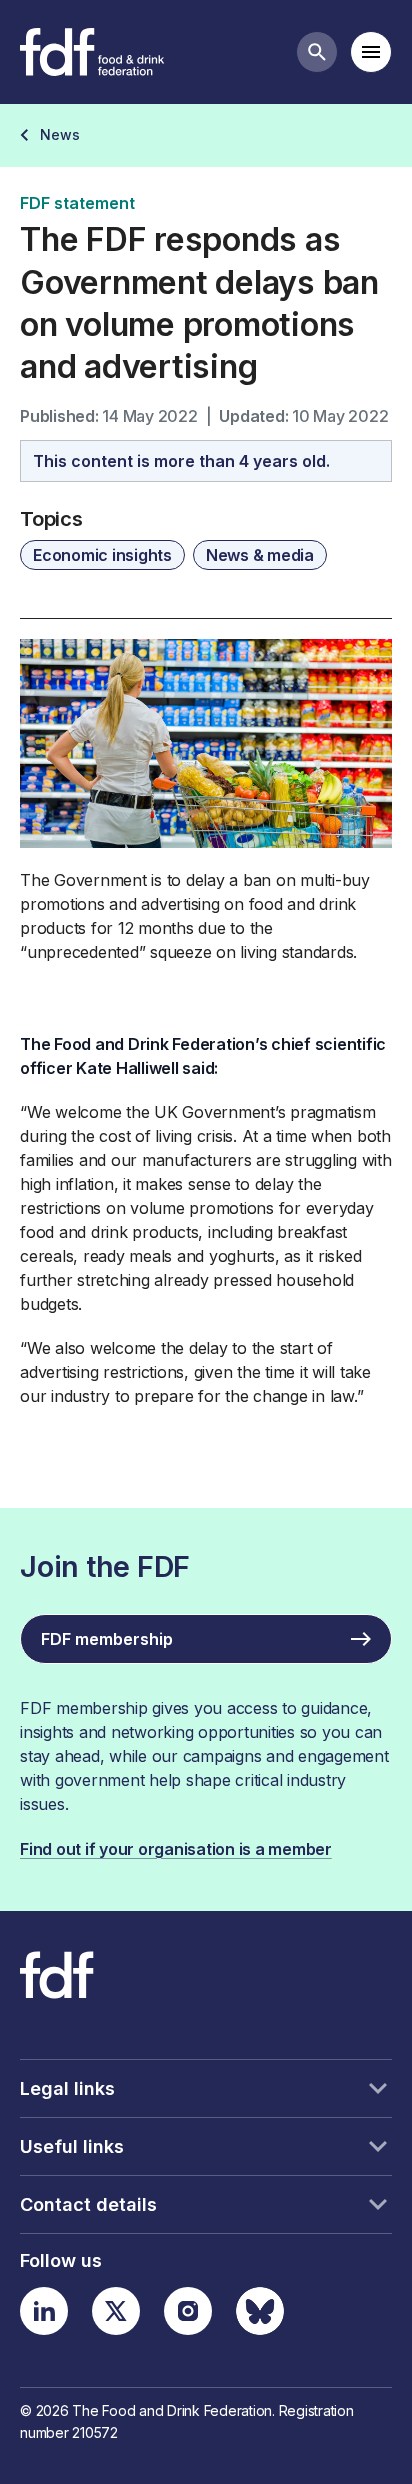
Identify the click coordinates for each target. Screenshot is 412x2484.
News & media (260, 555)
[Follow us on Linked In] (44, 2311)
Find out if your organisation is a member (176, 1849)
